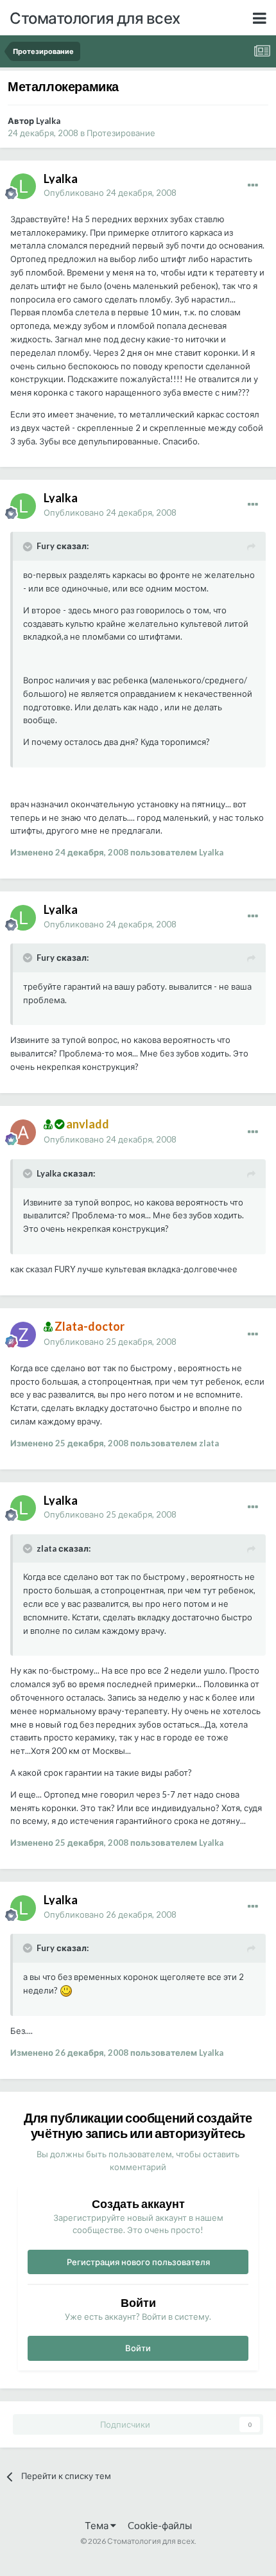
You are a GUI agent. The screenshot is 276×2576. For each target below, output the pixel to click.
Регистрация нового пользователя (138, 2262)
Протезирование (121, 133)
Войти (138, 2348)
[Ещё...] (253, 186)
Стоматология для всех (95, 18)
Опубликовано (110, 193)
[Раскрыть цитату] (29, 547)
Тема (98, 2525)
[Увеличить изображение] (66, 1990)
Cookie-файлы (160, 2525)
